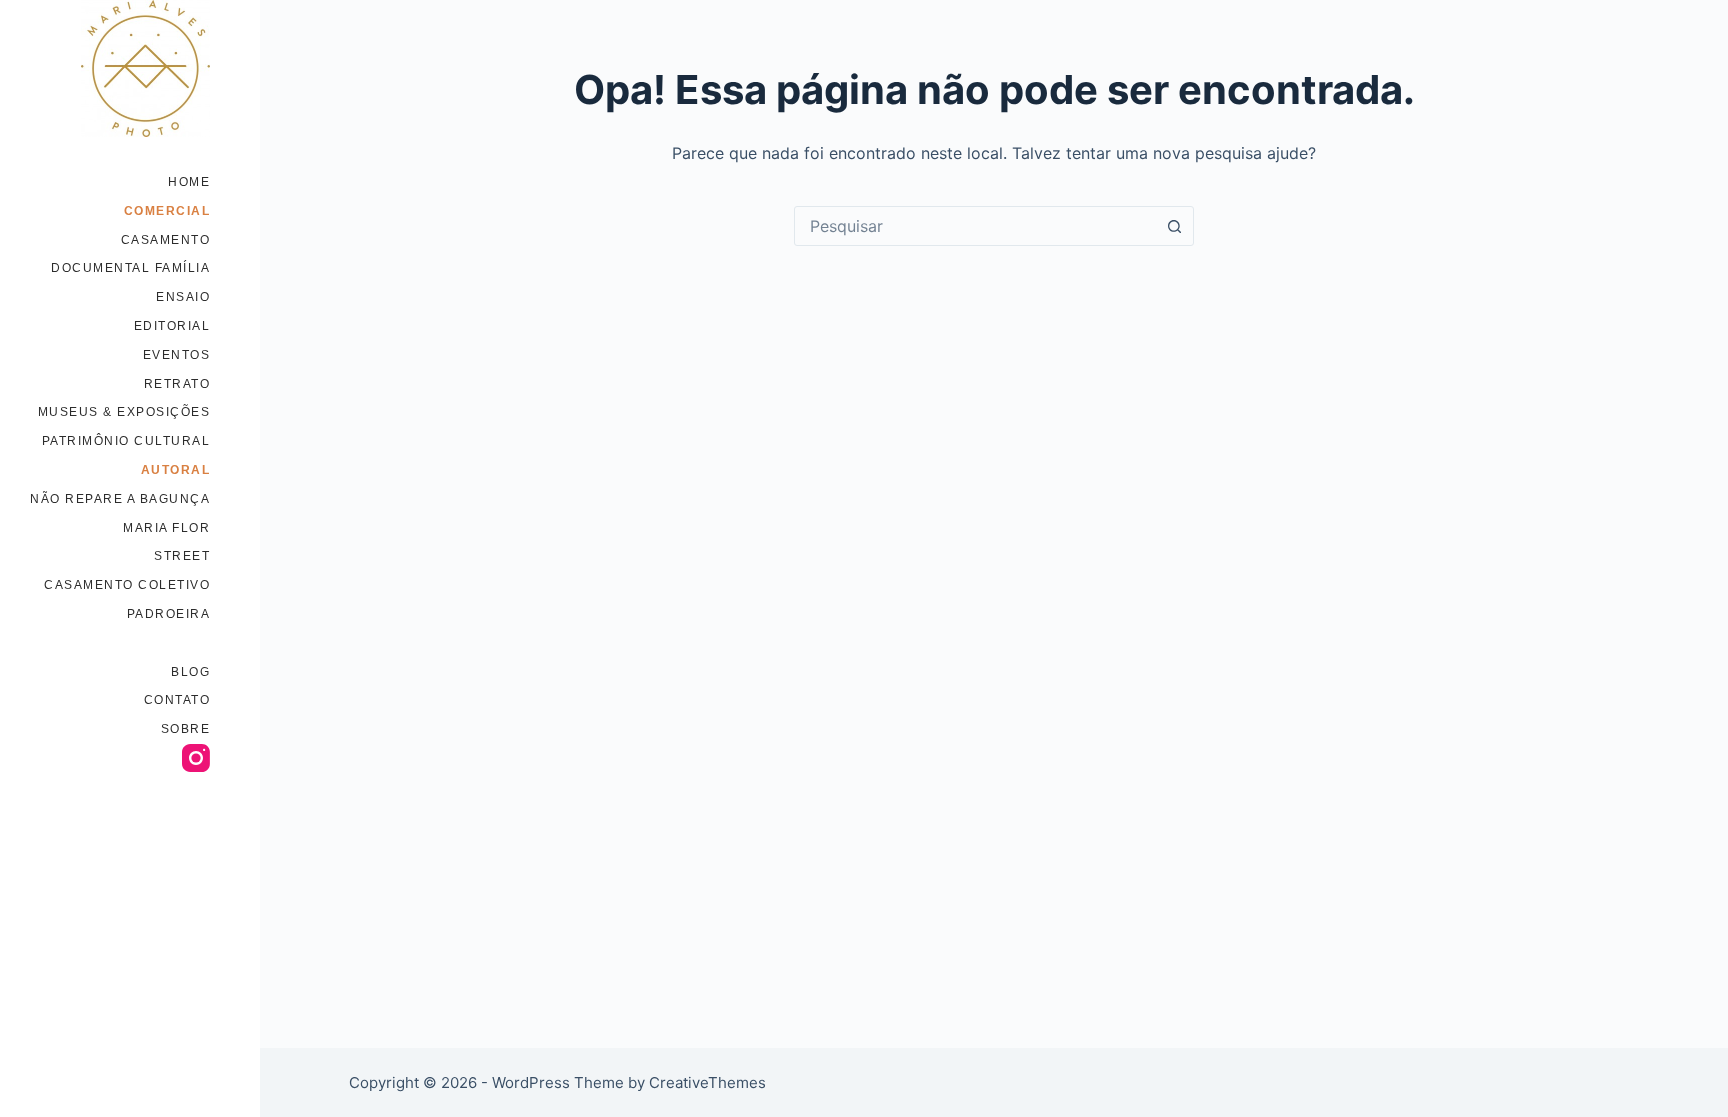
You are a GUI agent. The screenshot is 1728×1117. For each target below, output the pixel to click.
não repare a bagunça (120, 499)
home (189, 182)
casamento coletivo (127, 585)
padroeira (169, 614)
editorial (172, 326)
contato (177, 700)
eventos (177, 355)
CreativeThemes (707, 1082)
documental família (130, 268)
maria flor (166, 528)
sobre (186, 729)
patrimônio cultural (126, 441)
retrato (177, 384)
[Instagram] (196, 758)
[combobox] (975, 226)
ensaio (183, 297)
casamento (166, 240)
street (182, 556)
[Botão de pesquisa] (1174, 226)
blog (190, 672)
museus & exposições (124, 412)
